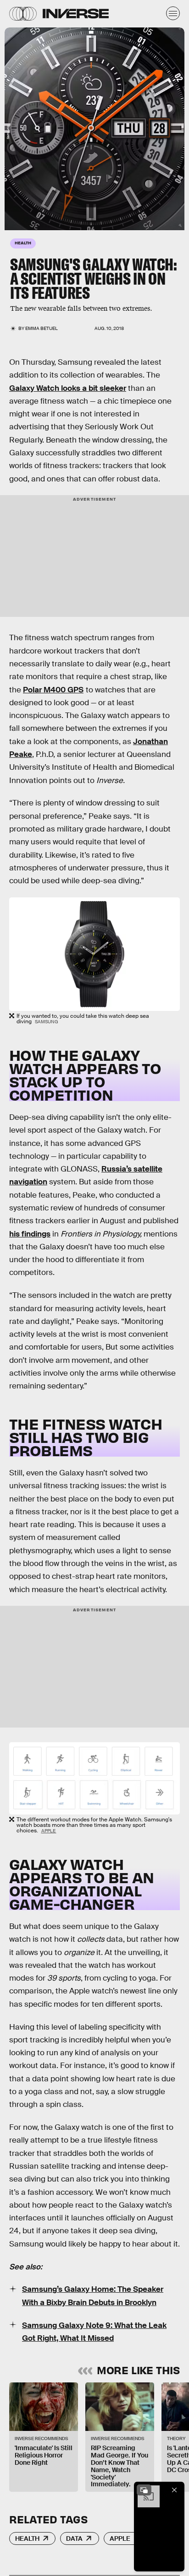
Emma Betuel (42, 328)
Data (74, 2538)
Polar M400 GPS (53, 690)
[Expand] (144, 2490)
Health (27, 2538)
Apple (49, 1831)
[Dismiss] (174, 2490)
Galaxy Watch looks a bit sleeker (68, 388)
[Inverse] (76, 14)
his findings (30, 1234)
